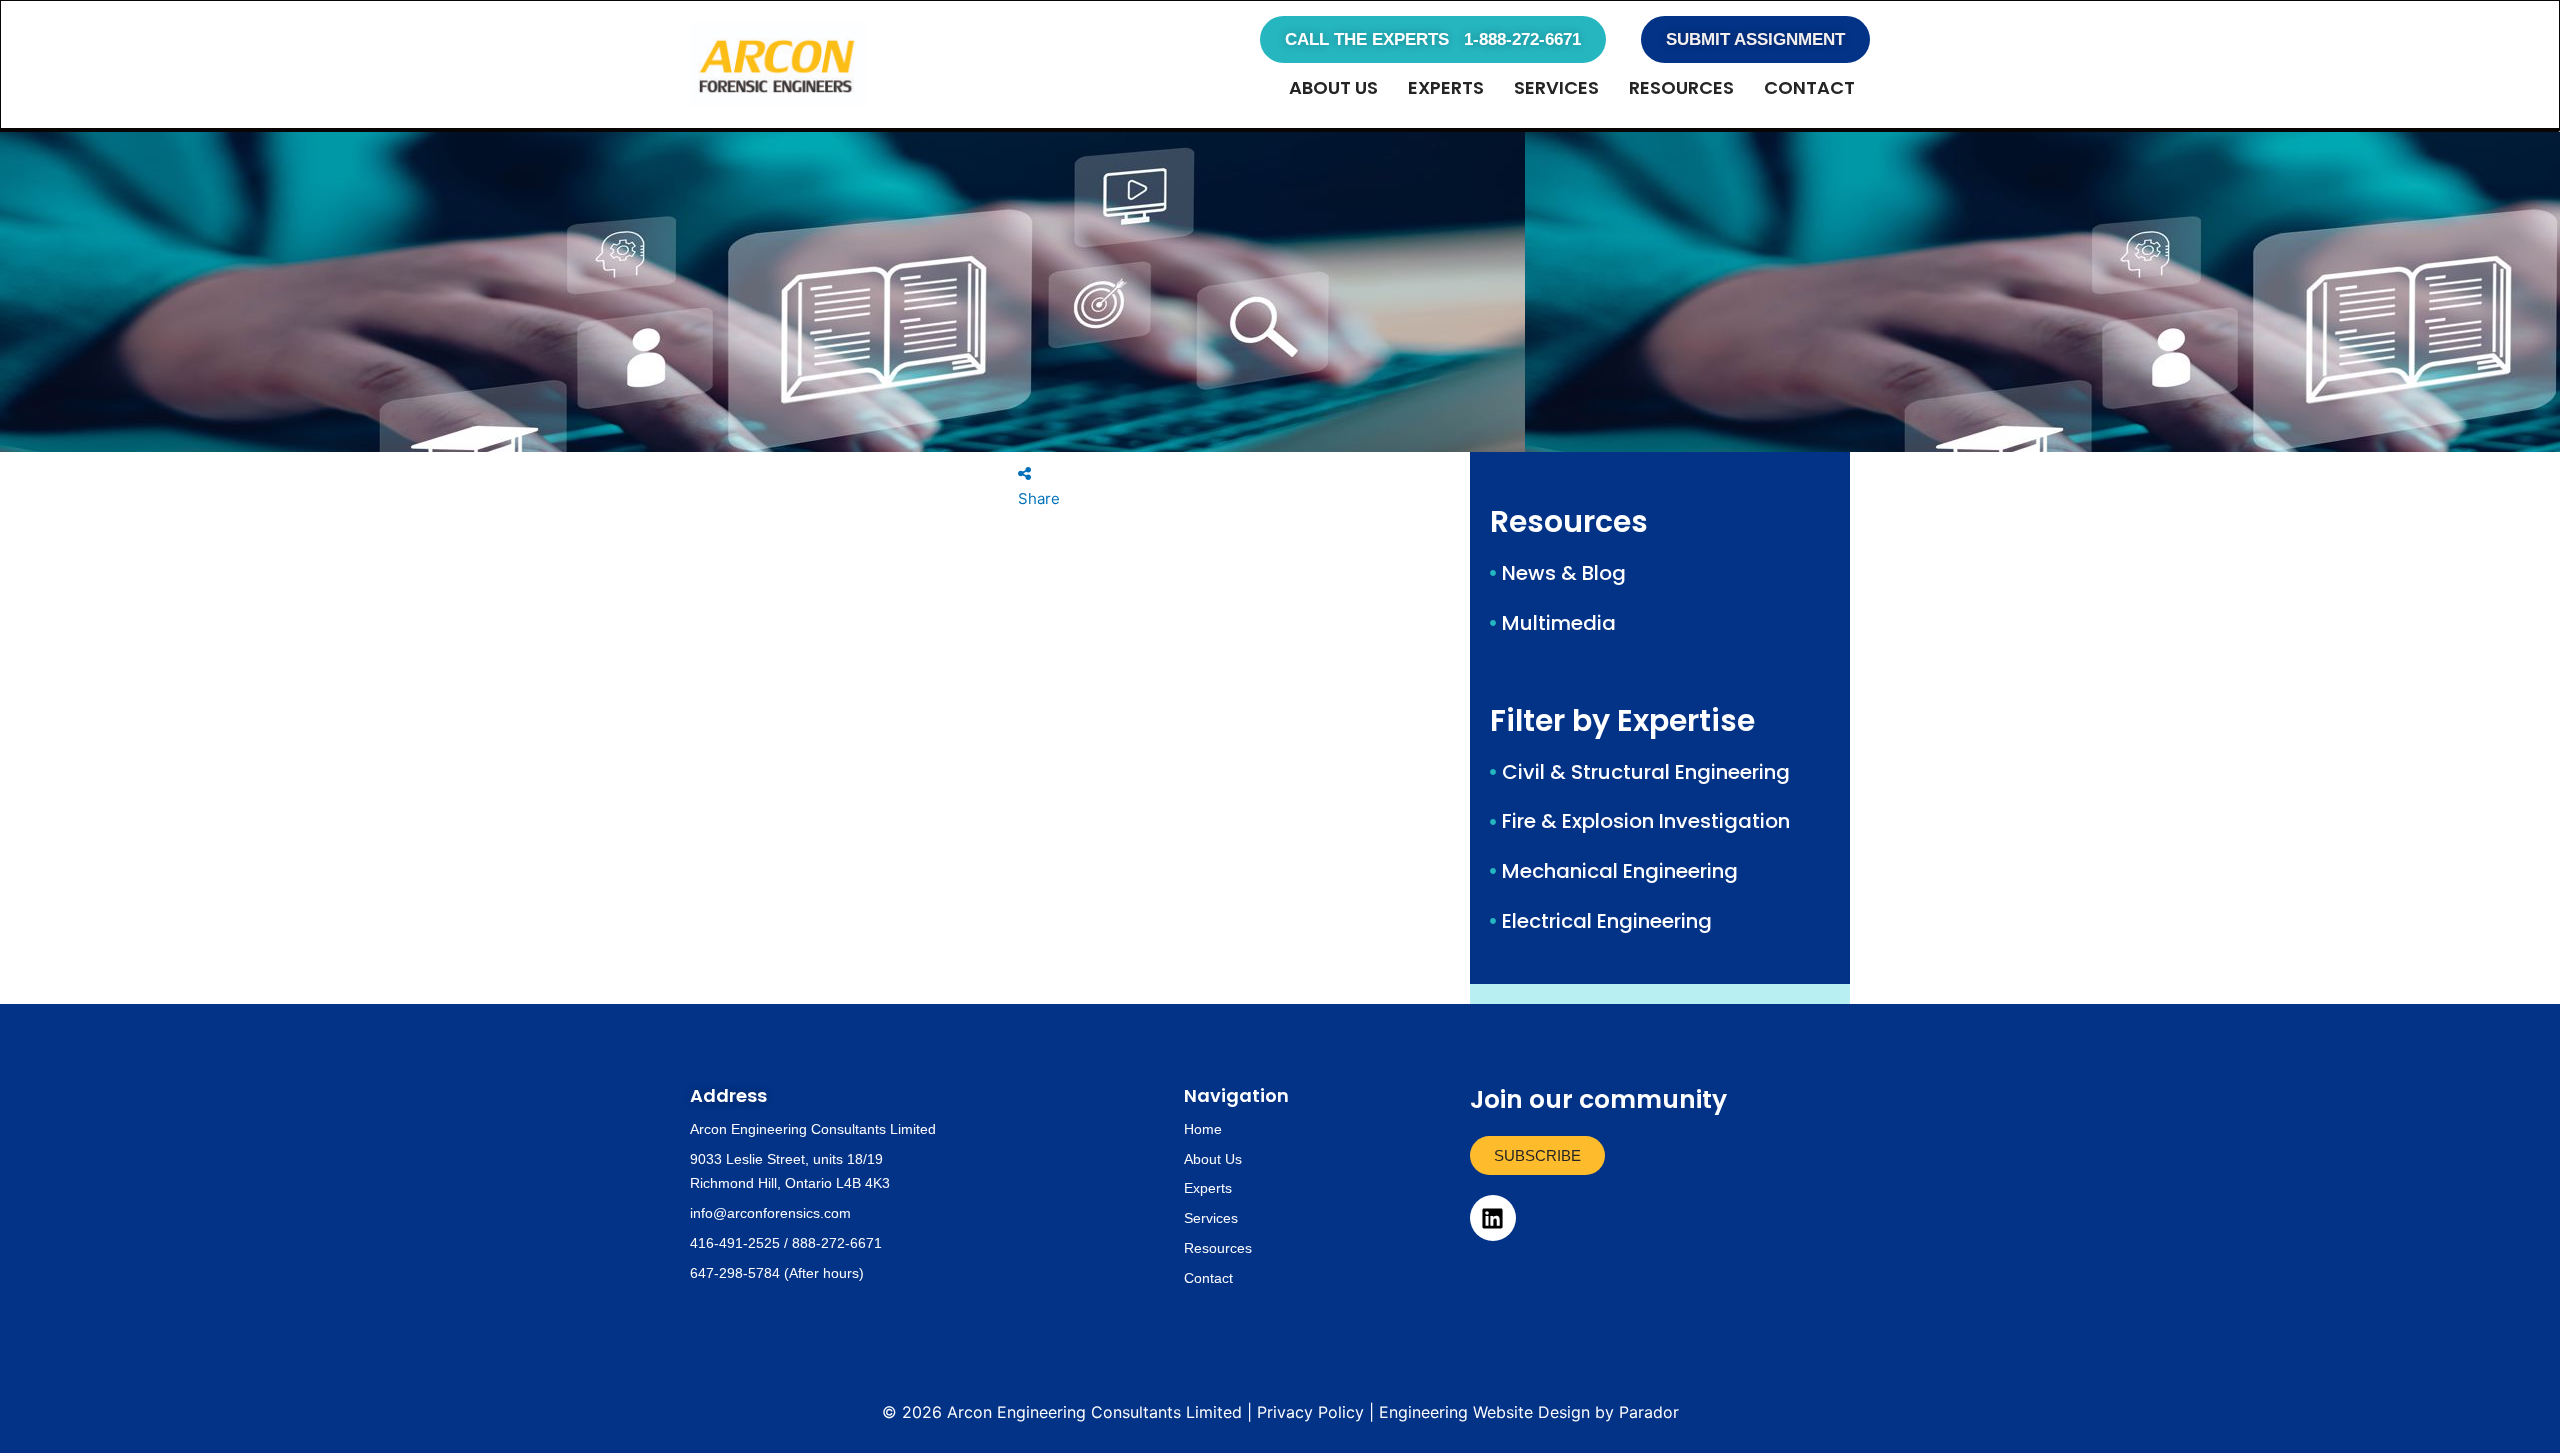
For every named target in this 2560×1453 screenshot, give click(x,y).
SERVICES (1556, 87)
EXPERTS (1446, 87)
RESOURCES (1681, 87)
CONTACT (1809, 87)
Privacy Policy (1310, 1412)
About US (1333, 87)
